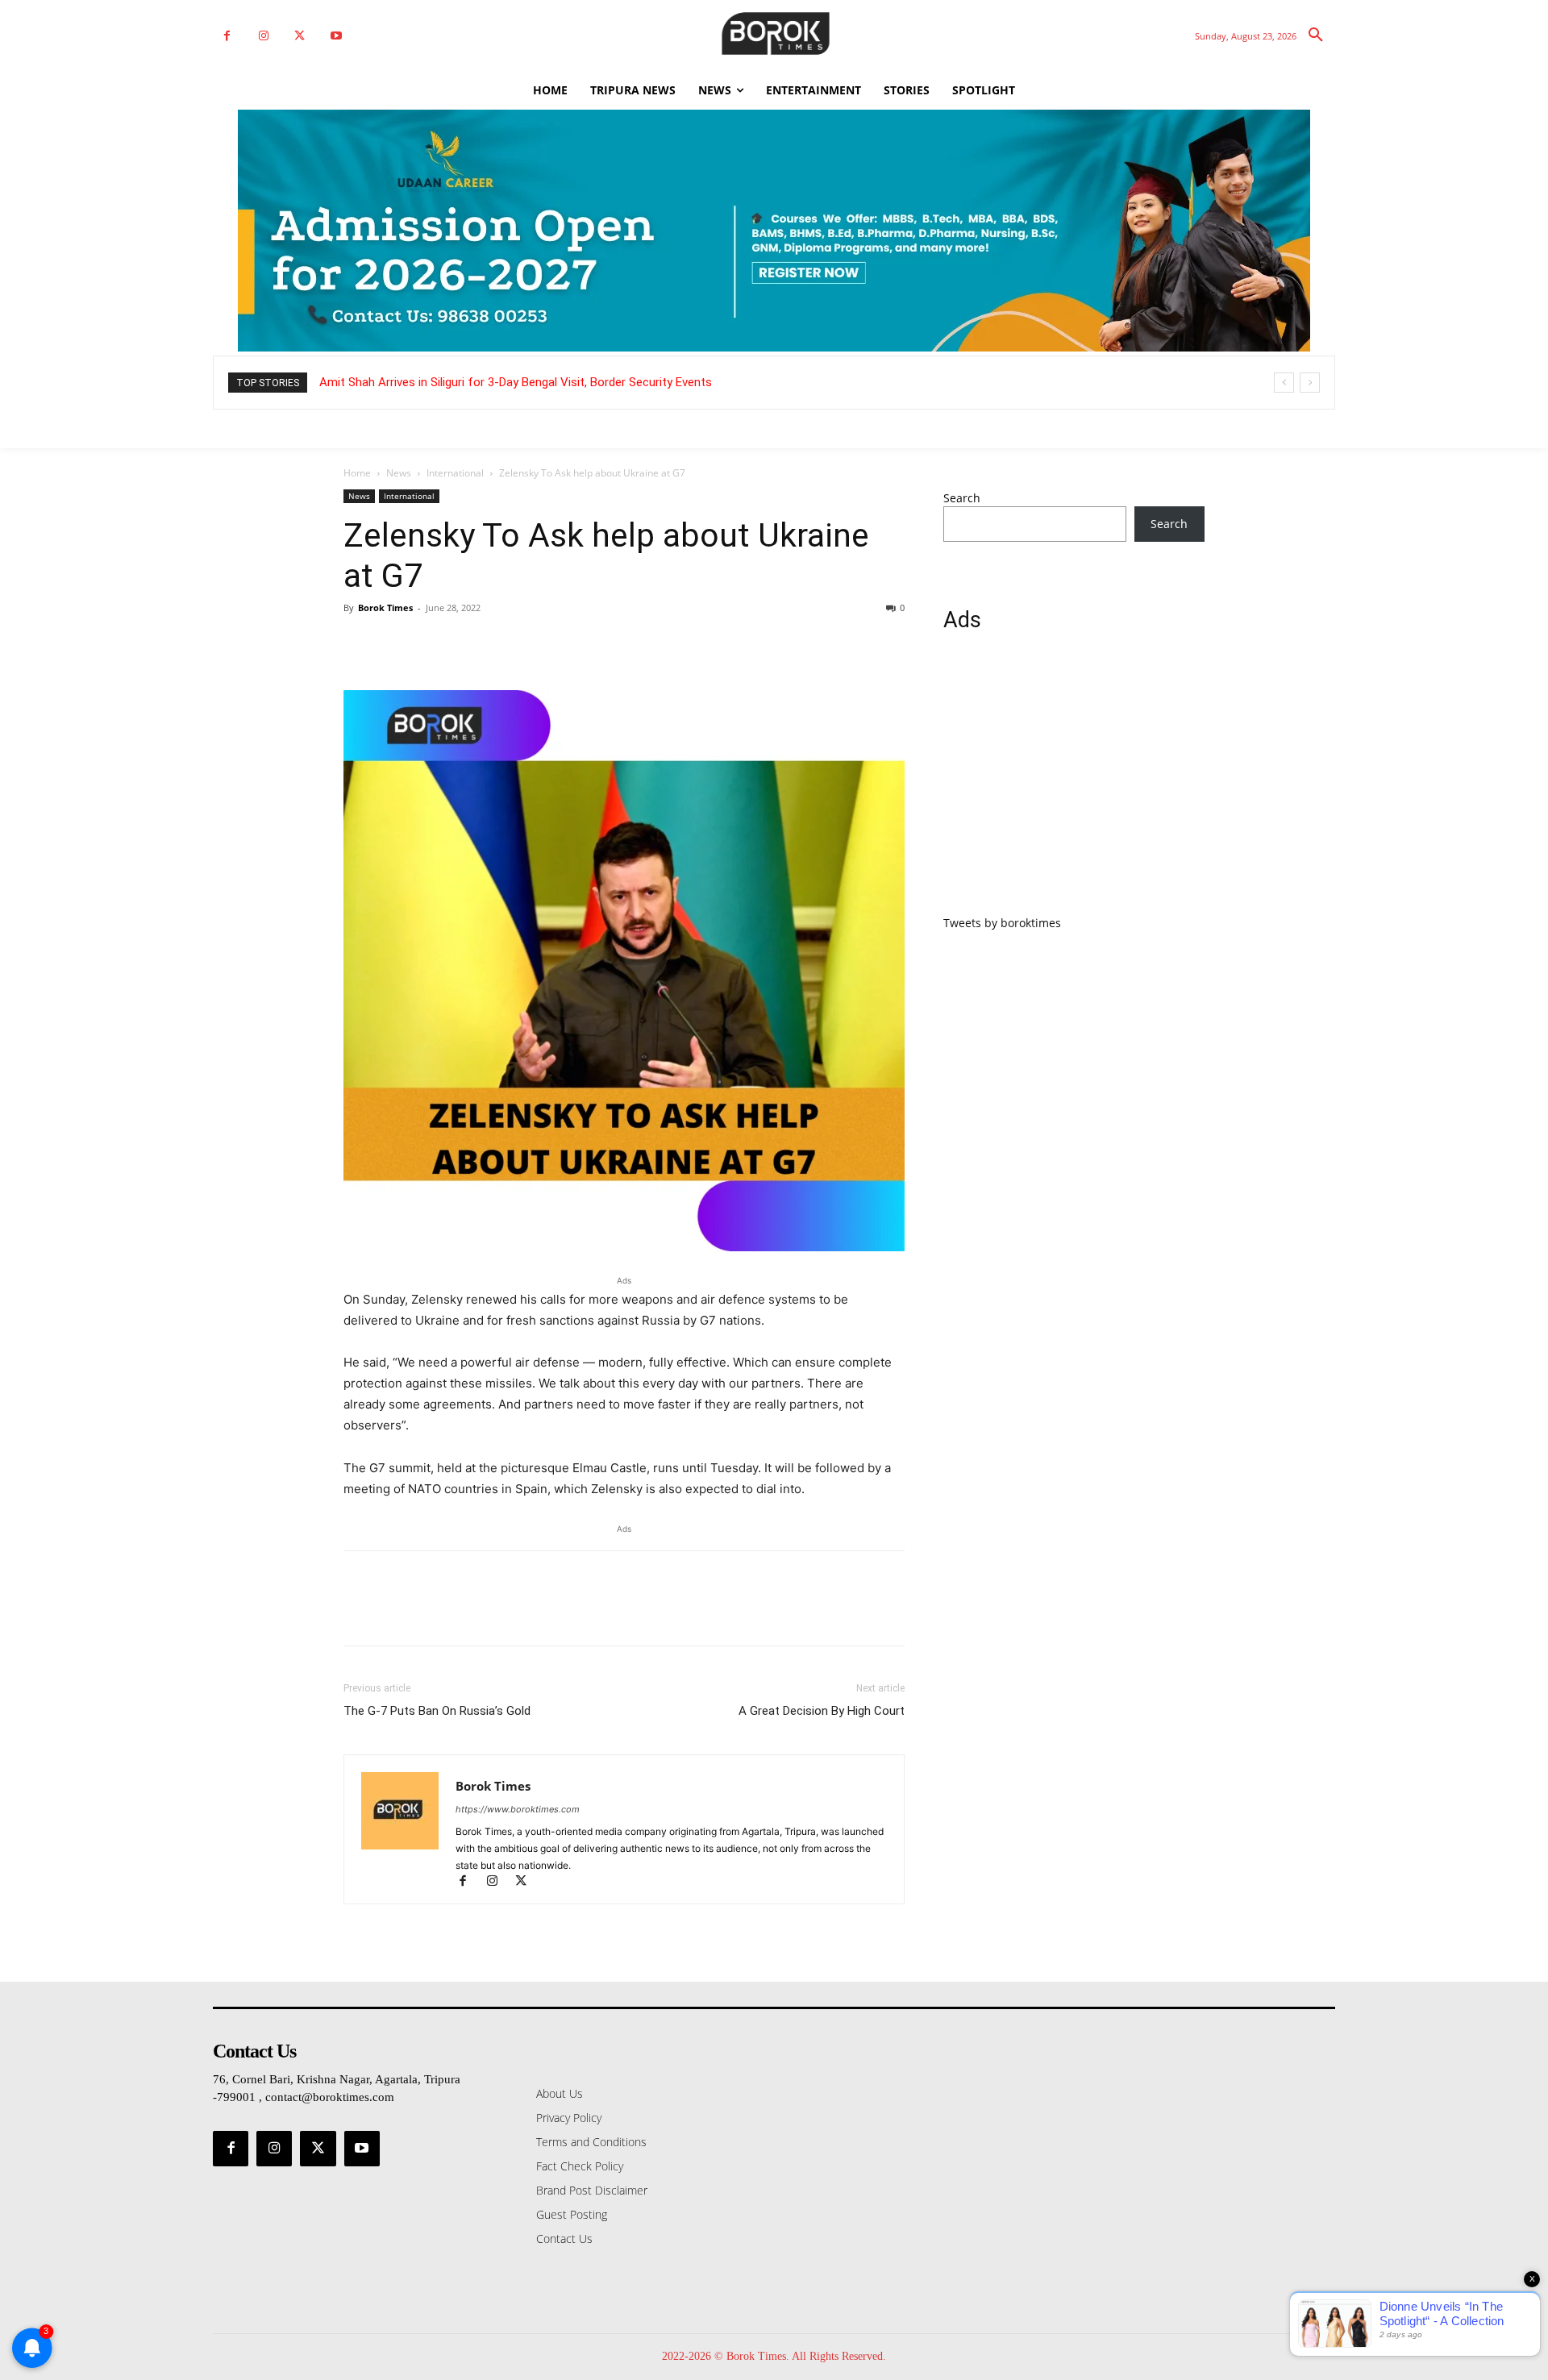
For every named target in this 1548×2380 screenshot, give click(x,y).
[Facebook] (227, 36)
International (455, 473)
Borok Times (385, 607)
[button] (1316, 35)
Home (357, 473)
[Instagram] (263, 36)
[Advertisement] (1074, 783)
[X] (300, 36)
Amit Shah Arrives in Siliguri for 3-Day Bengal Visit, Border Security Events (516, 382)
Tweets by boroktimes (1002, 923)
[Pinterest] (434, 644)
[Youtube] (336, 36)
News (399, 473)
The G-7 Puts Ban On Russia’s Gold (437, 1711)
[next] (1310, 383)
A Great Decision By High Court (822, 1711)
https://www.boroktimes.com (518, 1809)
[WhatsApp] (471, 644)
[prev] (1284, 383)
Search (962, 498)
